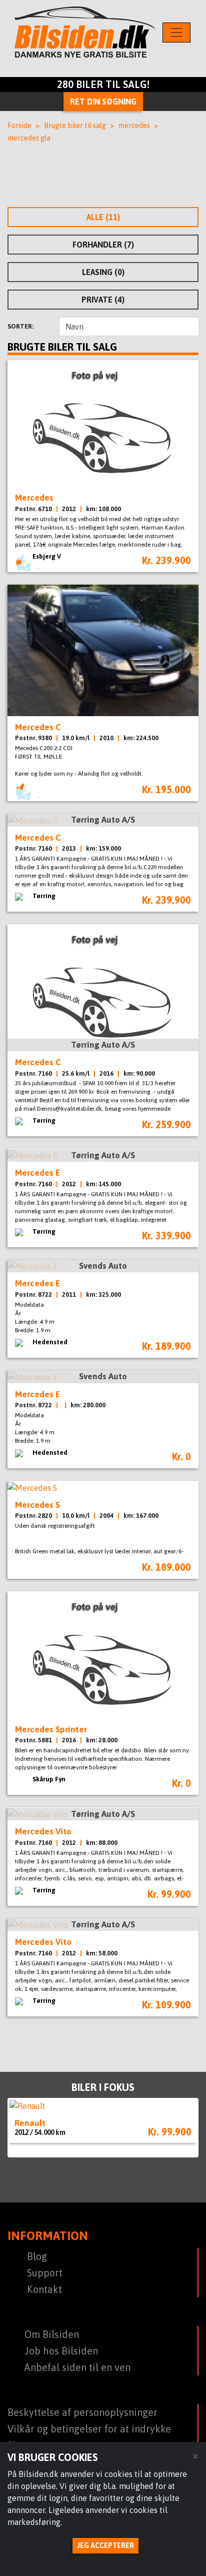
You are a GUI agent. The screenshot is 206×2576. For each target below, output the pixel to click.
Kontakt (44, 2289)
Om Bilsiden (52, 2334)
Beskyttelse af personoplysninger (82, 2412)
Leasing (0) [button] (103, 272)
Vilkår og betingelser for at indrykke (89, 2429)
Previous (22, 2127)
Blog (37, 2256)
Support (45, 2273)
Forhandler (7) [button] (103, 245)
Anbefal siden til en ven (77, 2367)
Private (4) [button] (103, 300)
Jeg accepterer (105, 2545)
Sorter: (20, 326)
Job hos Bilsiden (61, 2351)
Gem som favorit (185, 497)
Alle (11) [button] (103, 217)
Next (183, 2128)
